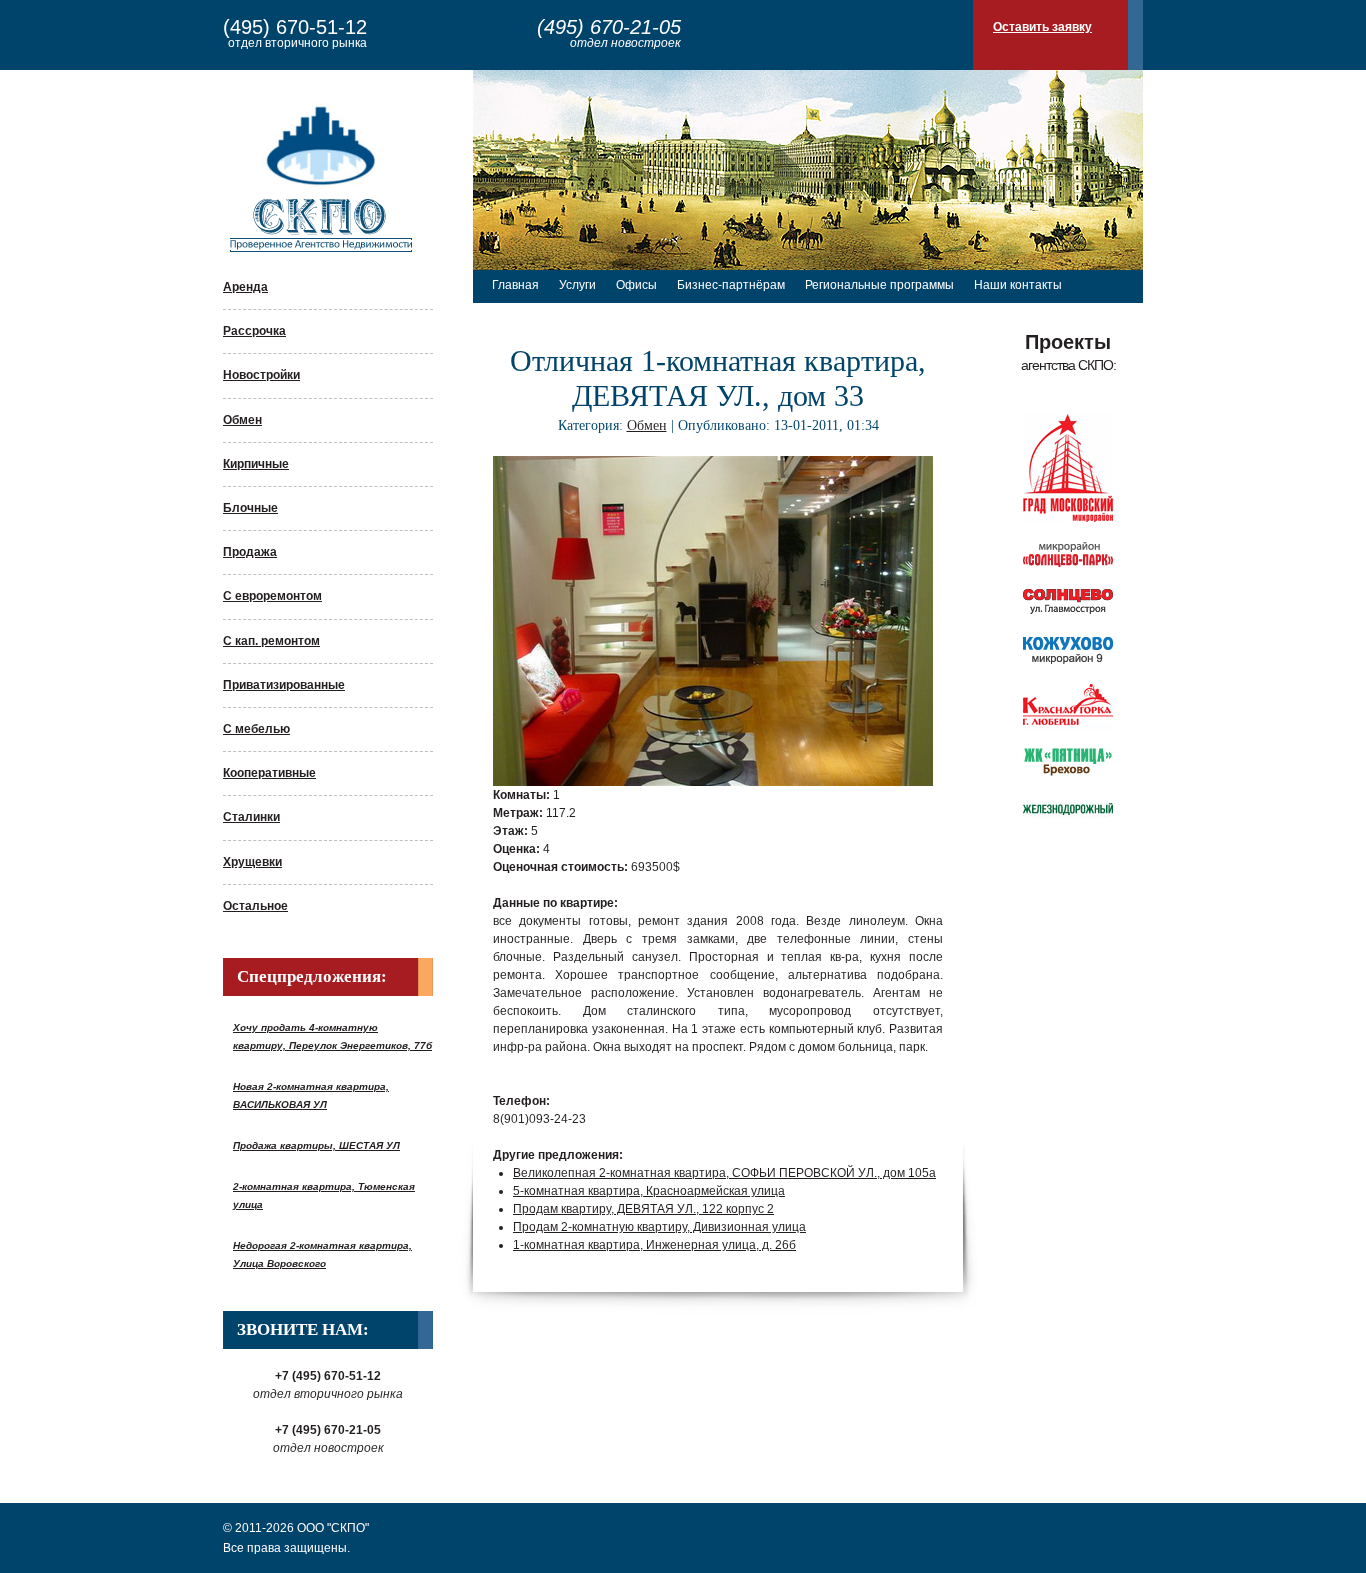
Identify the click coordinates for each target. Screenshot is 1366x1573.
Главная (515, 285)
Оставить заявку (1042, 27)
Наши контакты (1018, 285)
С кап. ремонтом (271, 641)
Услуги (577, 285)
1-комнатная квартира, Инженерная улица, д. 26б (654, 1245)
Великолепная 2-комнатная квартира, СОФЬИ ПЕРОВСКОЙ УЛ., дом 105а (724, 1173)
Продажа (250, 552)
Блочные (250, 508)
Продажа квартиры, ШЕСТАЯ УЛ (316, 1145)
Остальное (255, 906)
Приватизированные (284, 685)
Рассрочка (254, 331)
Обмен (242, 420)
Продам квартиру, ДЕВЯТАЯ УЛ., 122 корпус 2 (643, 1209)
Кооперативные (269, 773)
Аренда (245, 287)
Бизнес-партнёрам (731, 285)
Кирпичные (256, 464)
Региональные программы (879, 285)
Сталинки (251, 817)
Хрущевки (252, 862)
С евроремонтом (272, 596)
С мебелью (256, 729)
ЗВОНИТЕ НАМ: (303, 1329)
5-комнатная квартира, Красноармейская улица (649, 1191)
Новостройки (261, 375)
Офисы (636, 285)
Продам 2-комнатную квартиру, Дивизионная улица (659, 1227)
